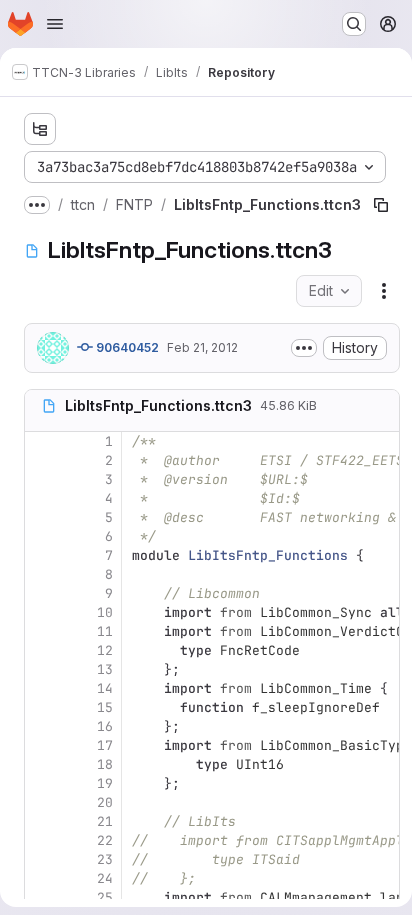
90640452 (126, 347)
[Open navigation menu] (55, 24)
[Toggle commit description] (304, 348)
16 (105, 726)
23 (105, 859)
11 (105, 631)
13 (105, 669)
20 (105, 802)
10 (105, 612)
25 (105, 897)
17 (105, 745)
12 (105, 650)
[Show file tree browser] (40, 129)
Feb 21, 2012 (202, 347)
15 (105, 707)
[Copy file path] (381, 205)
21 (105, 821)
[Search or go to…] (354, 24)
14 (105, 688)
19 (105, 783)
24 (105, 878)
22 (105, 840)
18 (105, 764)
